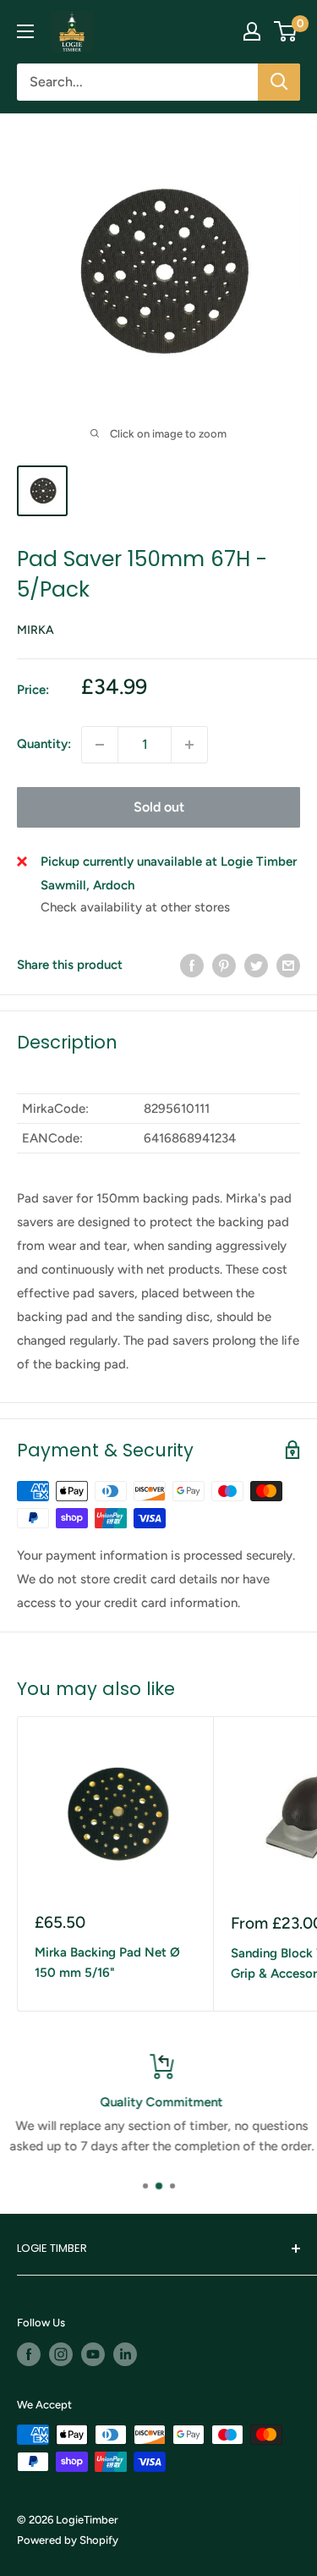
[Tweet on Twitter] (256, 965)
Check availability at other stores (135, 907)
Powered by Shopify (68, 2540)
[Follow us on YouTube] (93, 2354)
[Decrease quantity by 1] (100, 745)
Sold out (159, 807)
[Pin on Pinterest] (224, 965)
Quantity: (44, 744)
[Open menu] (25, 31)
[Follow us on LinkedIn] (125, 2354)
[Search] (279, 82)
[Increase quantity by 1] (189, 745)
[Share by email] (288, 965)
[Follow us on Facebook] (29, 2354)
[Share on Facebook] (192, 965)
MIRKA (36, 630)
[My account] (252, 31)
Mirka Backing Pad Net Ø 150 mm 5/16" (107, 1962)
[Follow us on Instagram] (61, 2354)
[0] (286, 31)
